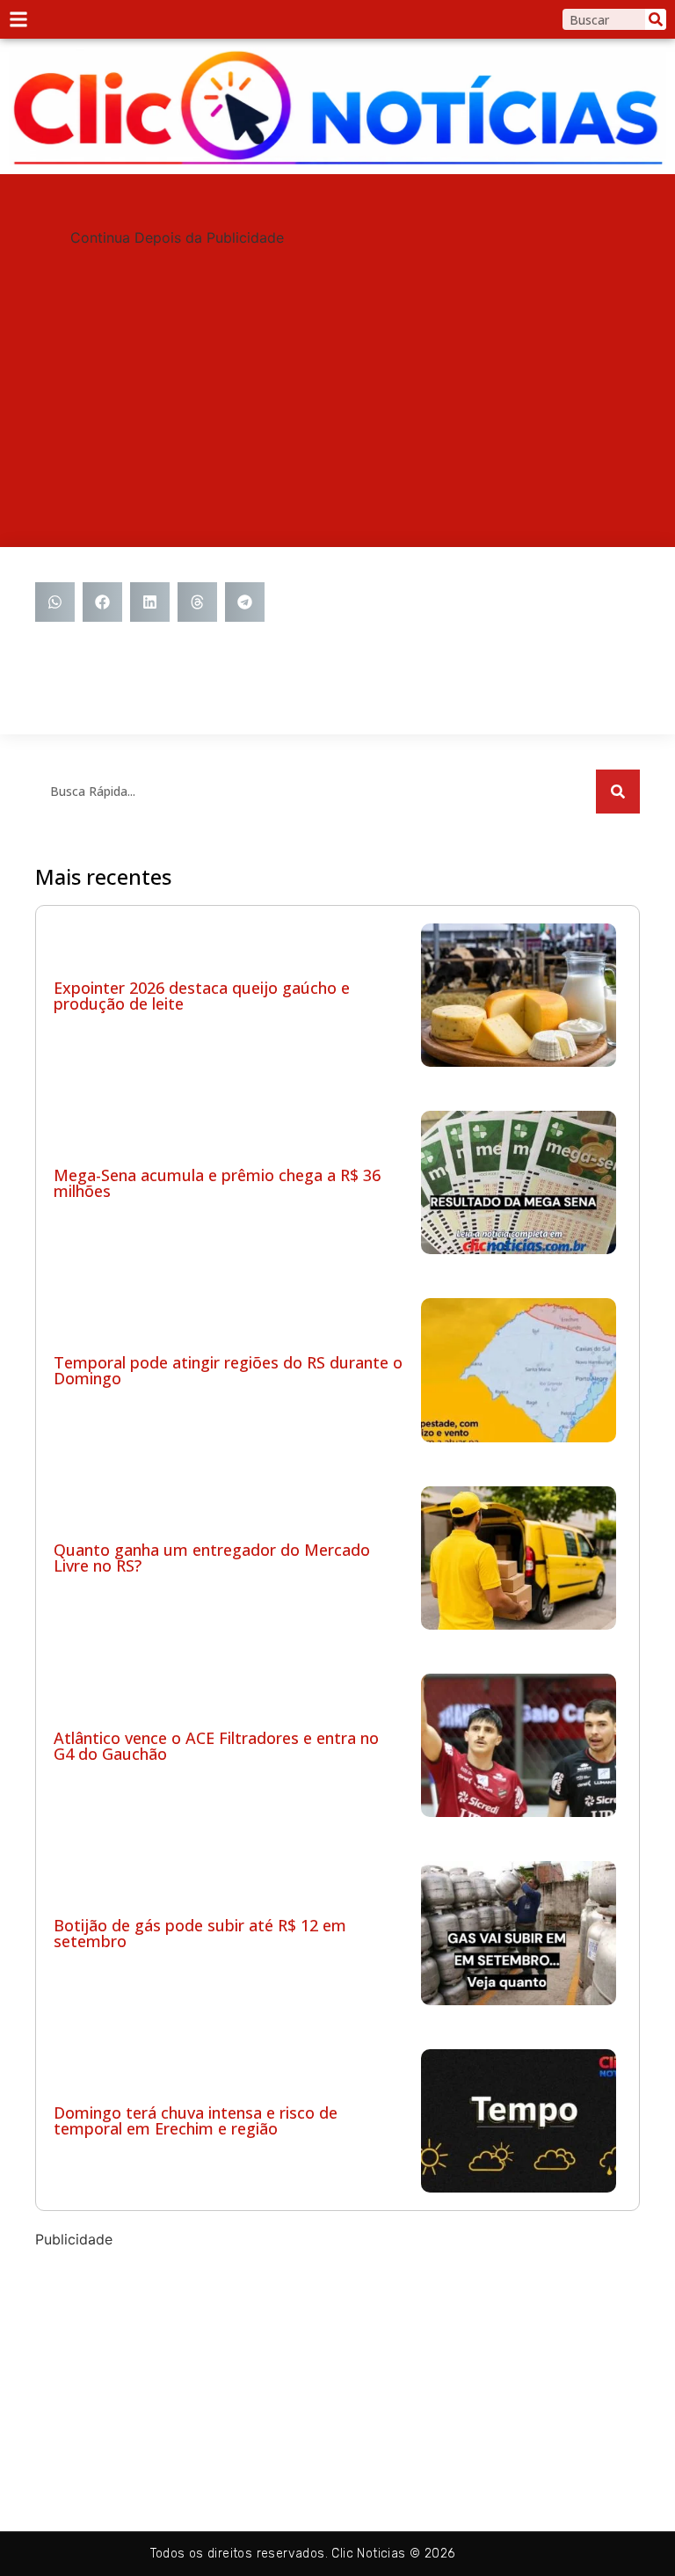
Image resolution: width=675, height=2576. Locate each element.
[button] (55, 602)
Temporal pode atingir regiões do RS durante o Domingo (228, 1370)
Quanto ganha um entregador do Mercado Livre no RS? (212, 1558)
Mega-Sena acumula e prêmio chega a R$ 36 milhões (217, 1183)
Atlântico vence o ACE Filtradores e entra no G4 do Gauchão (216, 1746)
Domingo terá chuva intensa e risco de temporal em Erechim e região (196, 2120)
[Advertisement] (337, 371)
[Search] (656, 19)
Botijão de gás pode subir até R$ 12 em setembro (200, 1933)
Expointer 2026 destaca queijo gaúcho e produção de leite (202, 996)
